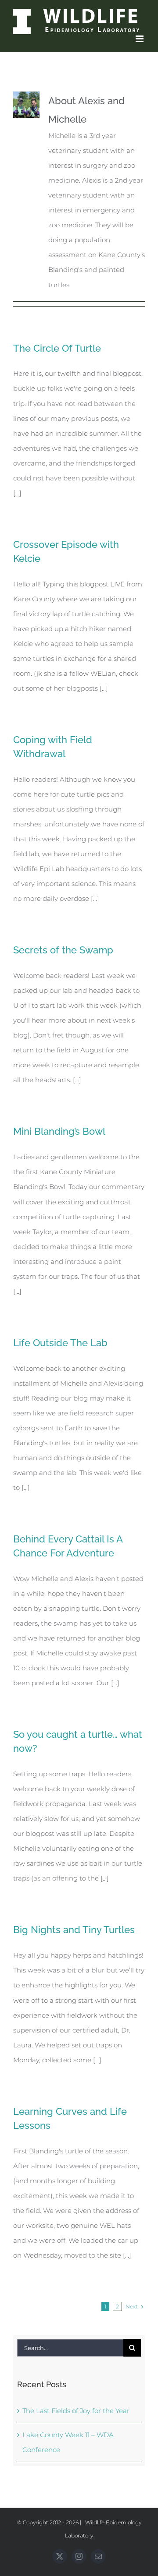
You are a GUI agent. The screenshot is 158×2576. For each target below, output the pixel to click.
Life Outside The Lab (60, 1343)
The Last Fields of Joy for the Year (76, 2411)
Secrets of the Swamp (63, 950)
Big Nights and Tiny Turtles (74, 1930)
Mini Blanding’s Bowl (59, 1131)
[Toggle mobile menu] (140, 39)
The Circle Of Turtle (57, 348)
